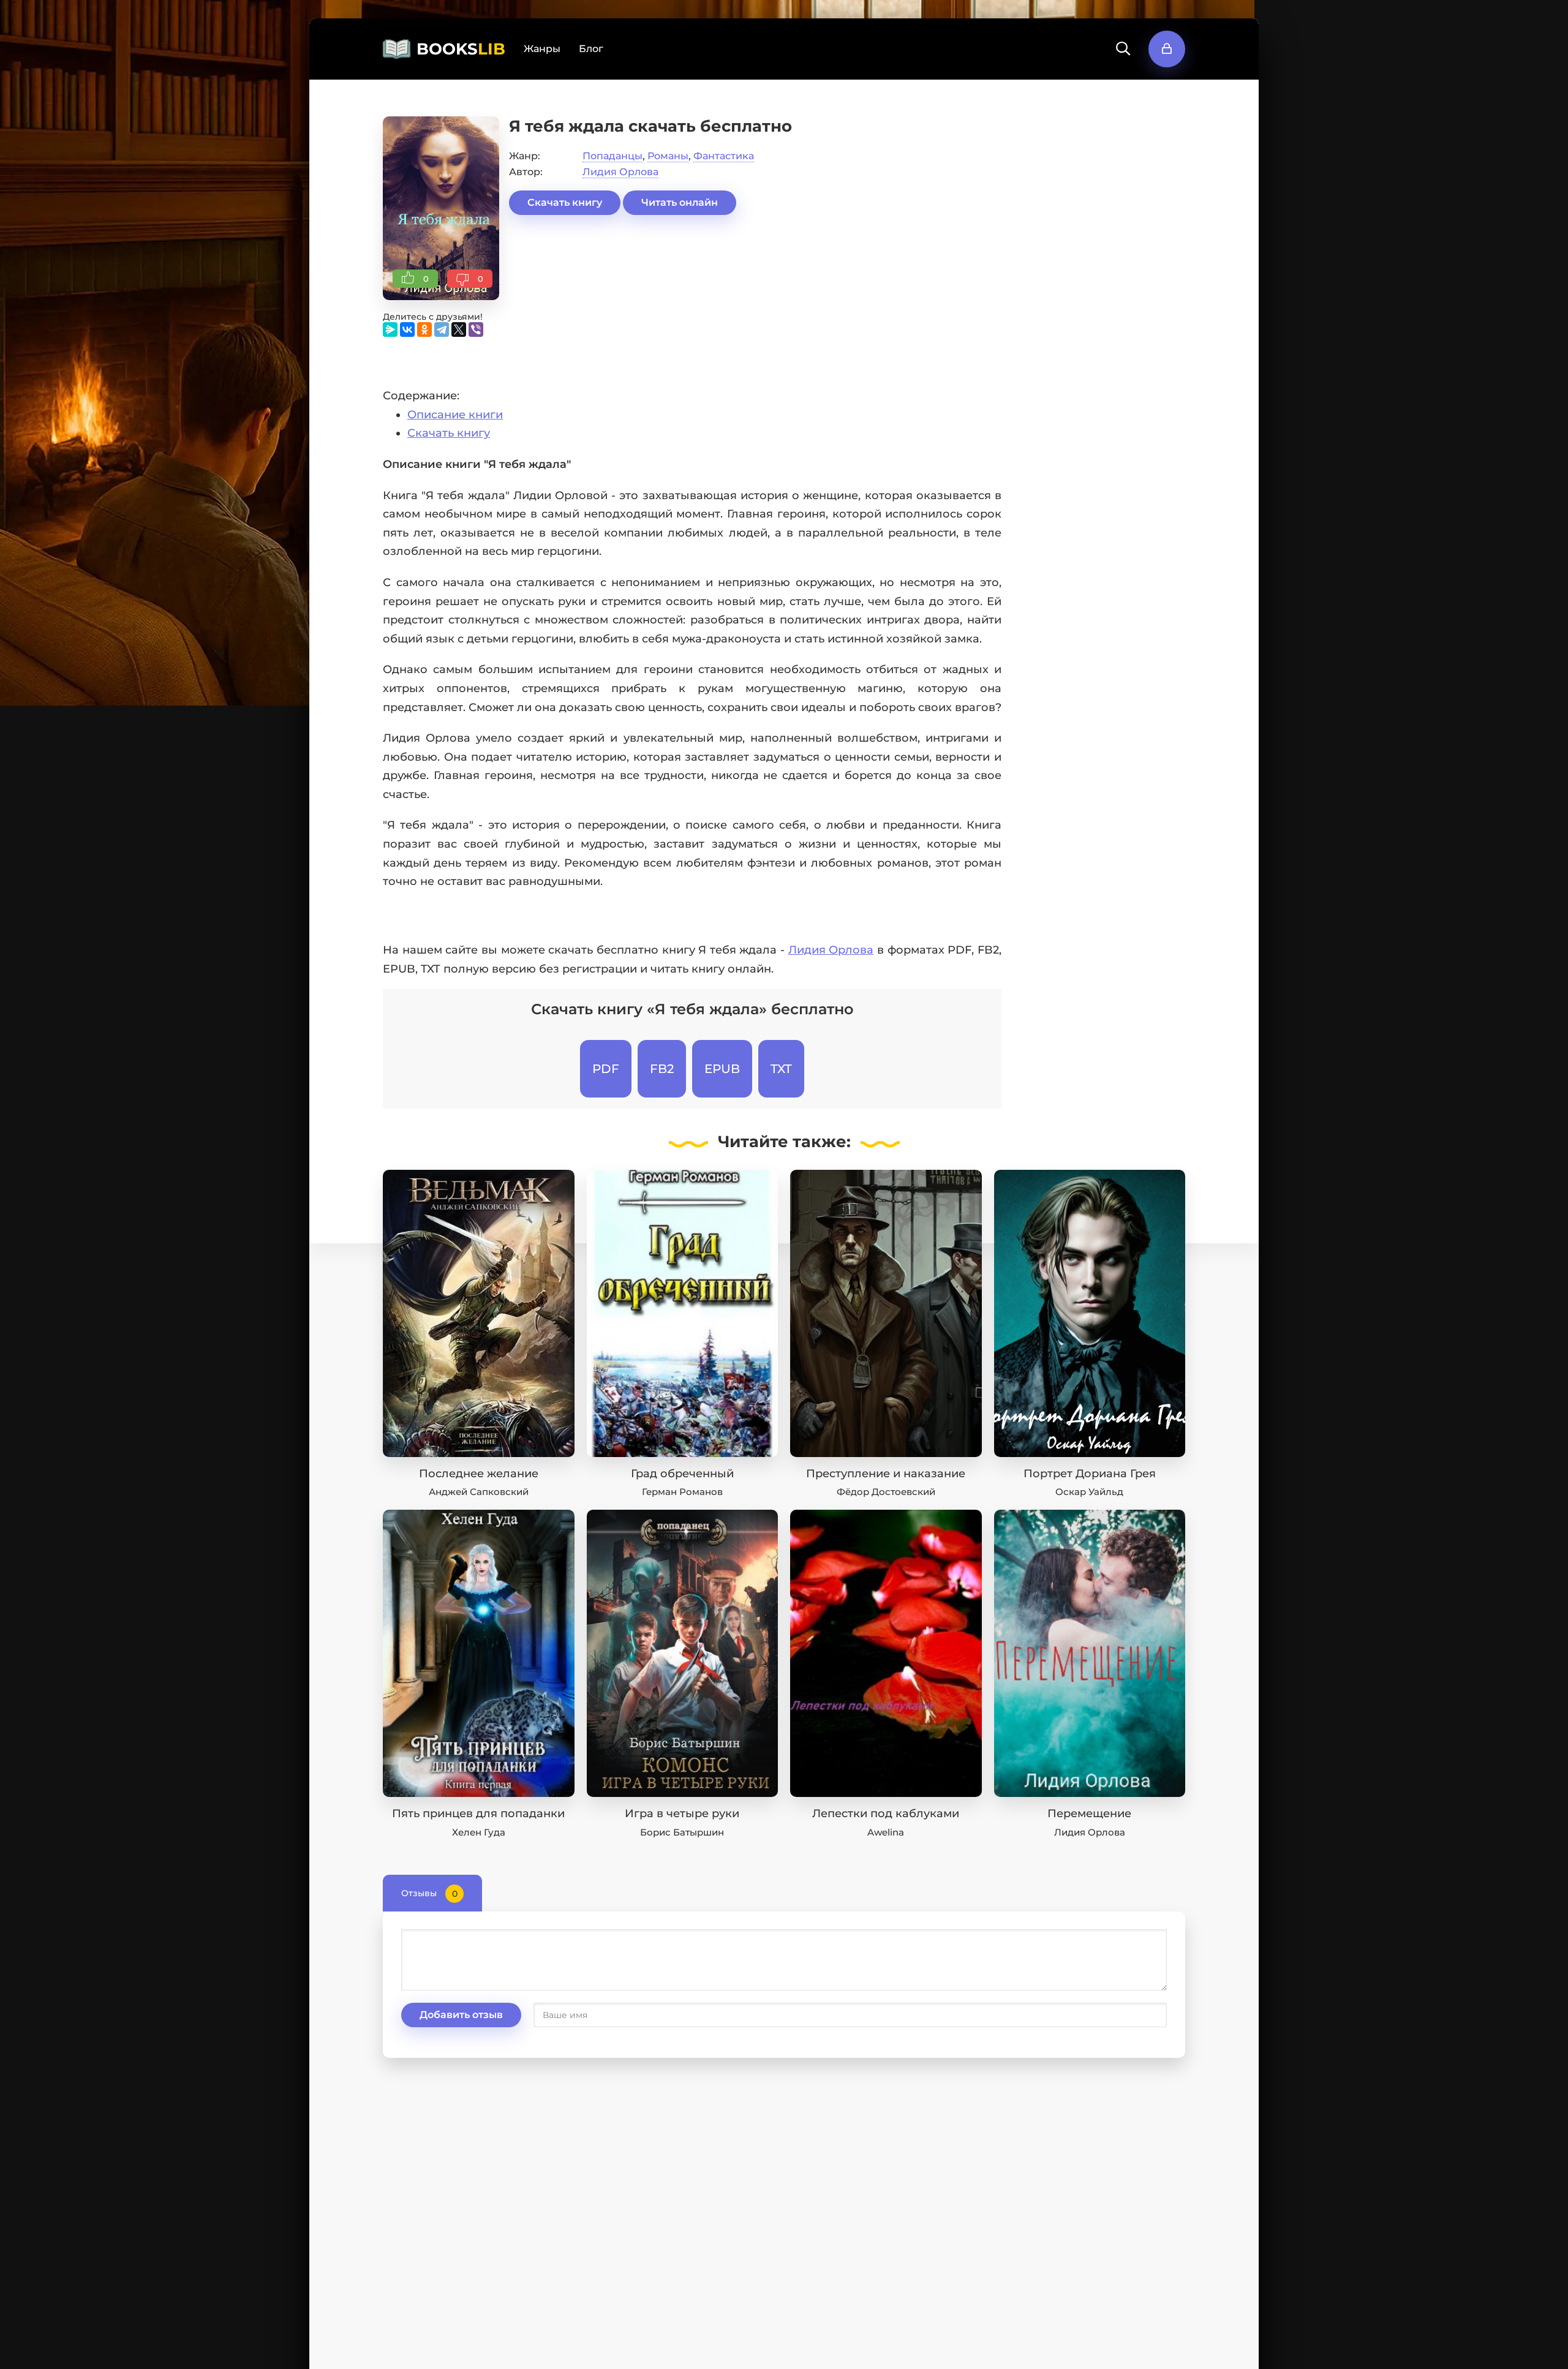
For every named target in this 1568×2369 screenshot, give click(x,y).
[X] (459, 330)
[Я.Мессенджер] (390, 330)
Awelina (886, 1832)
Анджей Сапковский (479, 1492)
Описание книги (455, 415)
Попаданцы (612, 156)
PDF (606, 1069)
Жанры (542, 49)
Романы (668, 156)
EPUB (722, 1069)
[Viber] (476, 330)
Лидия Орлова (620, 172)
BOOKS (461, 49)
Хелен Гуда (479, 1832)
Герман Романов (682, 1492)
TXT (781, 1069)
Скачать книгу (565, 202)
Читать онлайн (680, 202)
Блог (591, 49)
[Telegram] (442, 330)
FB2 (662, 1069)
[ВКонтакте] (407, 330)
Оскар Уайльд (1089, 1492)
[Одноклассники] (424, 330)
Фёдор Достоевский (886, 1492)
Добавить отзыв (461, 2015)
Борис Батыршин (682, 1832)
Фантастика (724, 156)
